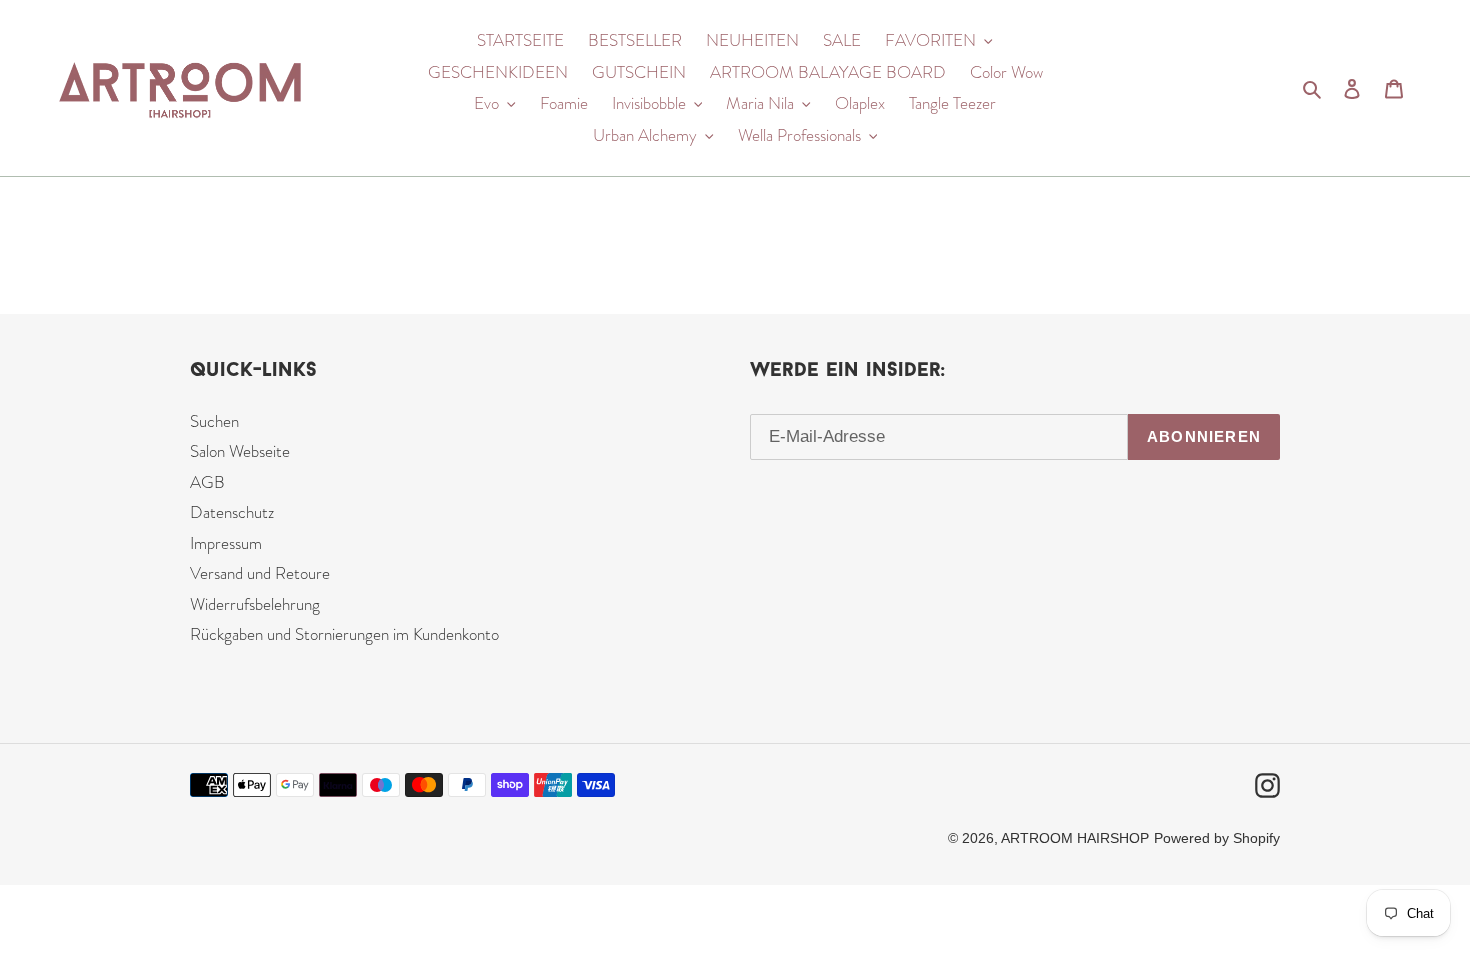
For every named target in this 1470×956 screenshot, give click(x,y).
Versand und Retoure (260, 573)
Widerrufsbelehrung (255, 604)
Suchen (214, 421)
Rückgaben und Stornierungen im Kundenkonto (344, 634)
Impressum (226, 543)
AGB (207, 482)
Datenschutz (232, 512)
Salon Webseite (240, 451)
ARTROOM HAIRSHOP (1075, 838)
